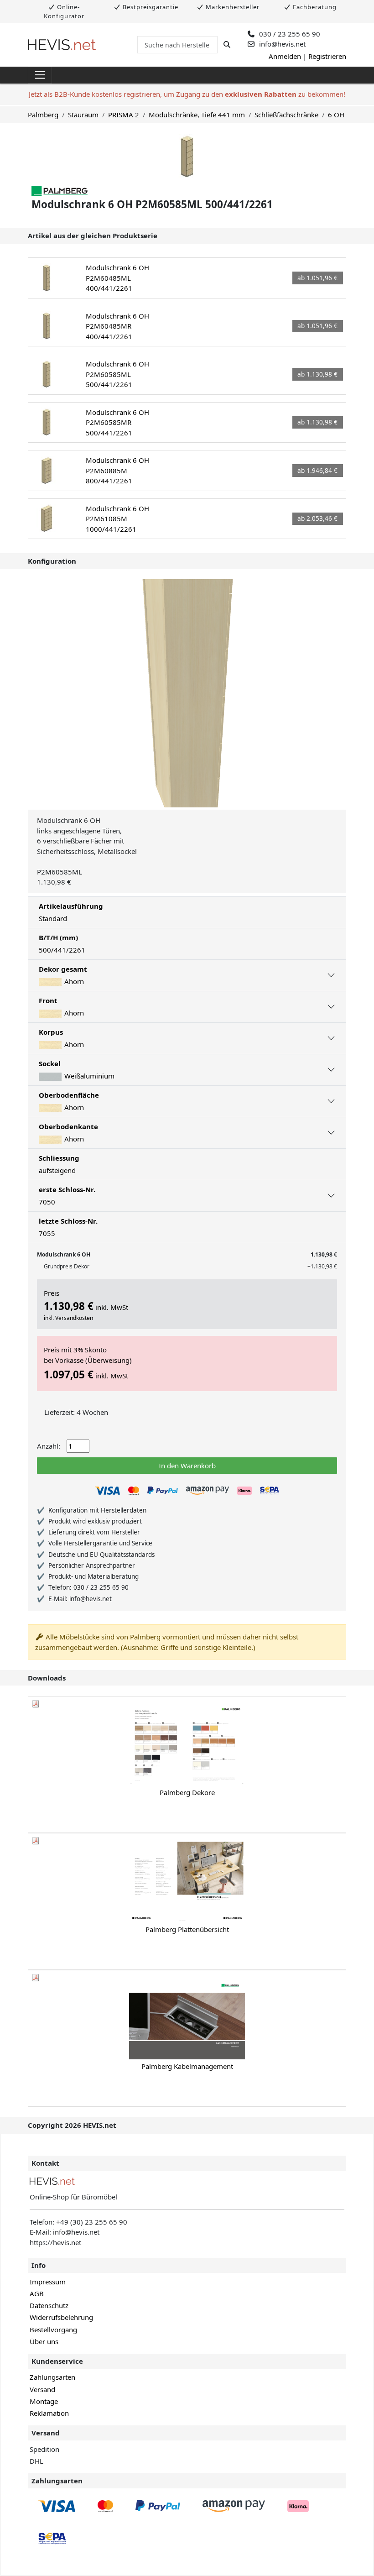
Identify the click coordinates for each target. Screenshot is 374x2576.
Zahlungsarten (52, 2377)
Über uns (44, 2341)
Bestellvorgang (53, 2330)
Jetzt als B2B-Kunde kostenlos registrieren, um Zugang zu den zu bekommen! (187, 94)
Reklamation (49, 2413)
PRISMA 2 (124, 115)
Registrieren (327, 56)
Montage (44, 2401)
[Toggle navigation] (40, 75)
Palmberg (43, 115)
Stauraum (83, 115)
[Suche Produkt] (227, 44)
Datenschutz (49, 2305)
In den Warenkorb (187, 1466)
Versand (42, 2389)
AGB (37, 2293)
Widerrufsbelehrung (61, 2317)
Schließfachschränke (286, 115)
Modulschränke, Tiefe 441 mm (197, 115)
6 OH (336, 115)
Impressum (48, 2282)
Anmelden (285, 56)
